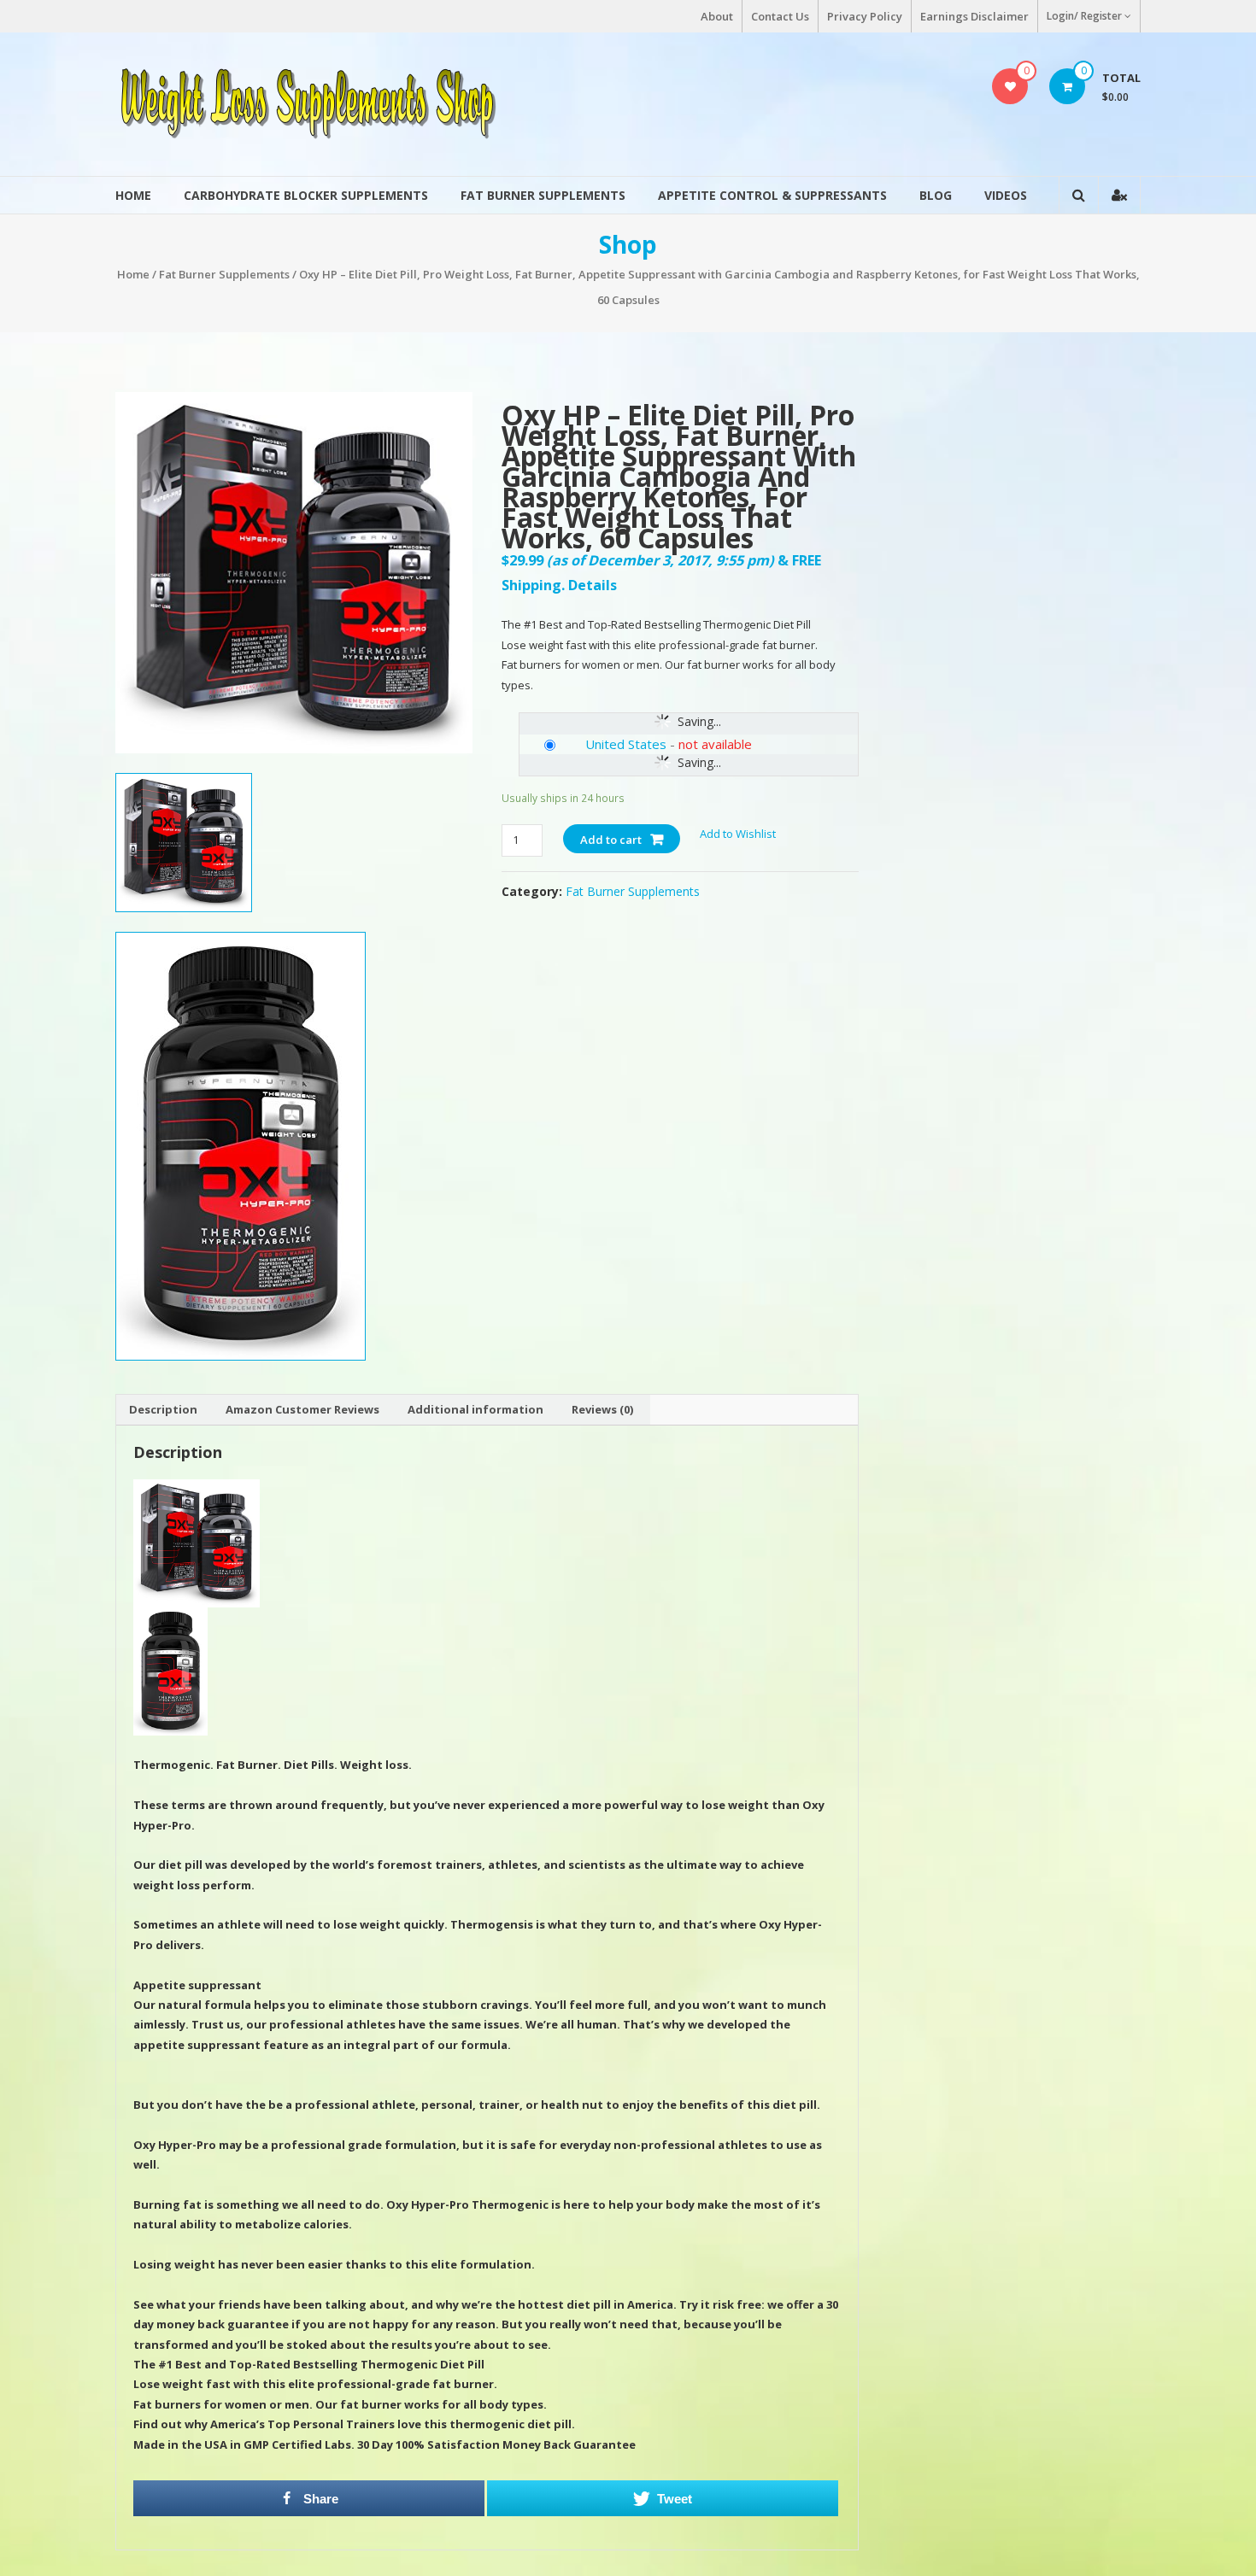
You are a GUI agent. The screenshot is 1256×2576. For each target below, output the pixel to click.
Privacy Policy (865, 16)
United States (626, 744)
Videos (1006, 195)
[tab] (163, 1410)
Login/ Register (1084, 16)
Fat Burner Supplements (543, 195)
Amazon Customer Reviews (302, 1409)
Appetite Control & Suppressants (772, 195)
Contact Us (780, 16)
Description (163, 1409)
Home (133, 195)
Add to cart (611, 840)
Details (593, 585)
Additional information (475, 1409)
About (717, 16)
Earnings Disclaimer (974, 16)
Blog (936, 195)
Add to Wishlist (739, 834)
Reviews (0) (602, 1409)
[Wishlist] (1010, 86)
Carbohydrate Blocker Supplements (306, 195)
